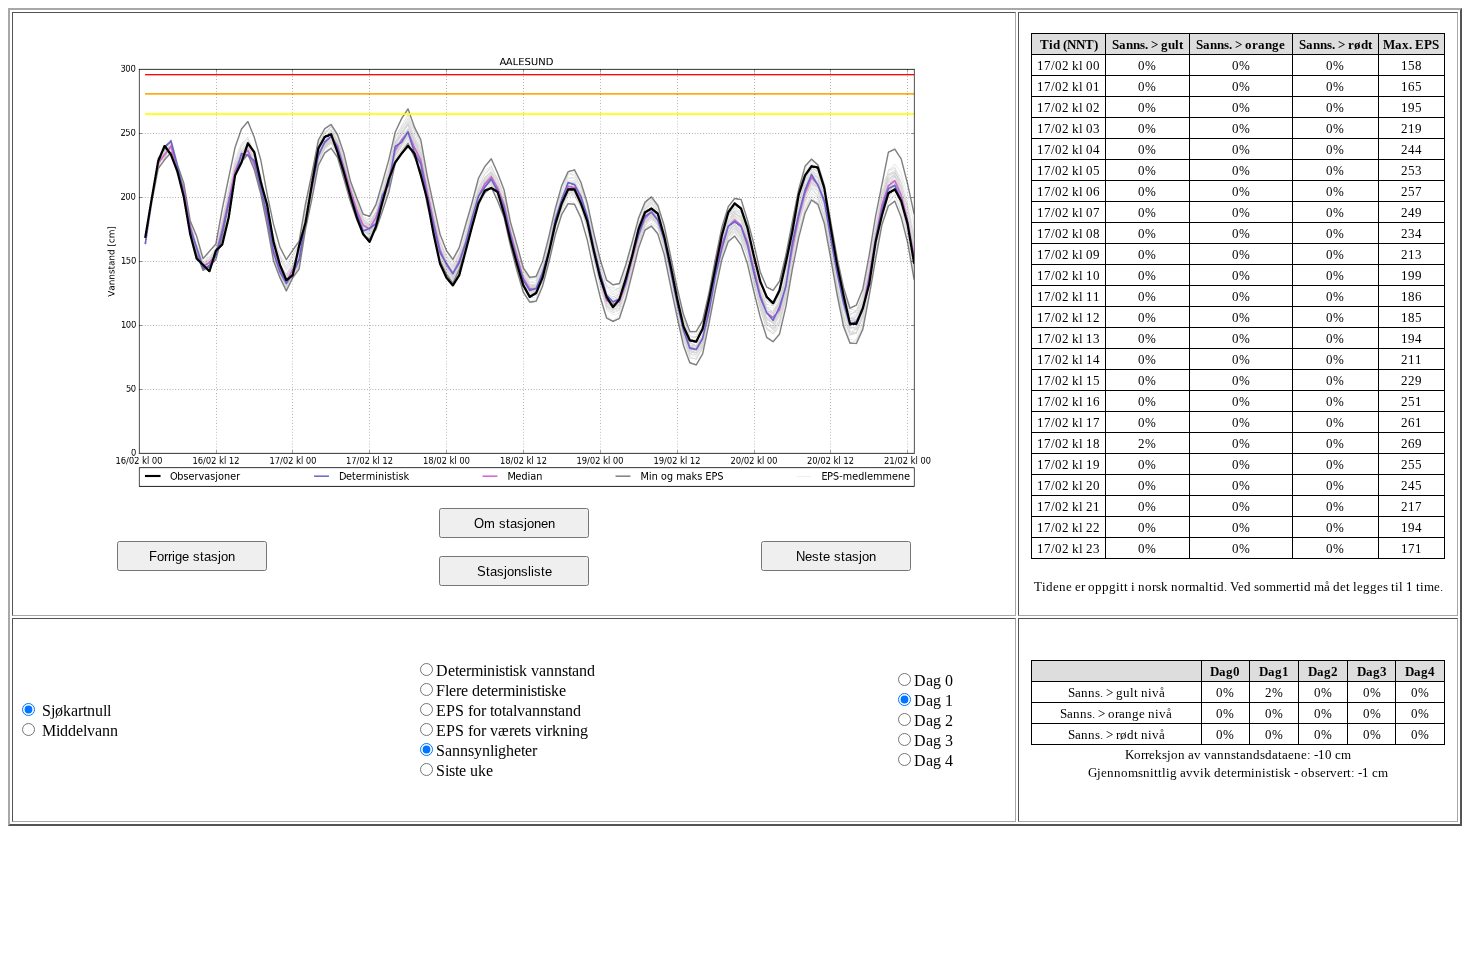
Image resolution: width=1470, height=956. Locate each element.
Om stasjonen (514, 523)
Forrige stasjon (192, 556)
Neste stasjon (836, 556)
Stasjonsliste (514, 571)
